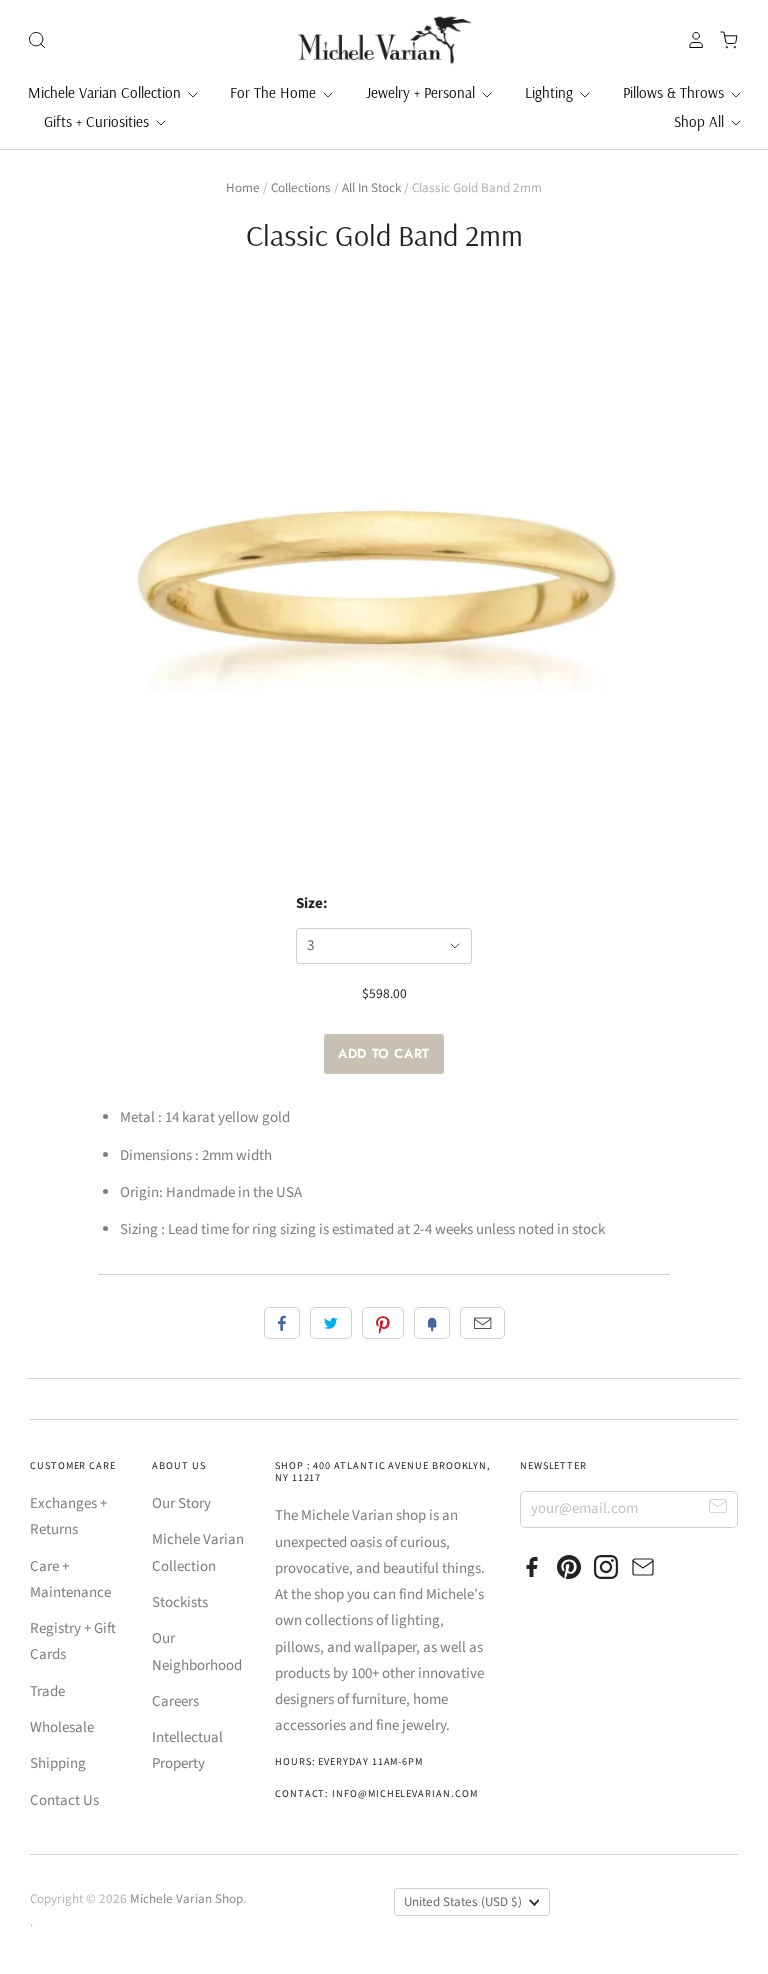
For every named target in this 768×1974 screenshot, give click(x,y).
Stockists (180, 1602)
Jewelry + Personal (422, 92)
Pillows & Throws (675, 92)
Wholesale (62, 1727)
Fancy (432, 1323)
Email (482, 1323)
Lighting (551, 92)
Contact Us (64, 1800)
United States (463, 1902)
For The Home (275, 92)
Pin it (383, 1323)
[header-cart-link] (723, 40)
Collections (301, 188)
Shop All (701, 121)
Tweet (331, 1323)
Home (243, 188)
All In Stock (371, 188)
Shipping (58, 1763)
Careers (175, 1701)
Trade (47, 1691)
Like (282, 1323)
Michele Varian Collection (106, 92)
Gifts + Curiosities (98, 121)
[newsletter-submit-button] (718, 1508)
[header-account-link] (691, 40)
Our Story (181, 1503)
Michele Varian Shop (186, 1899)
